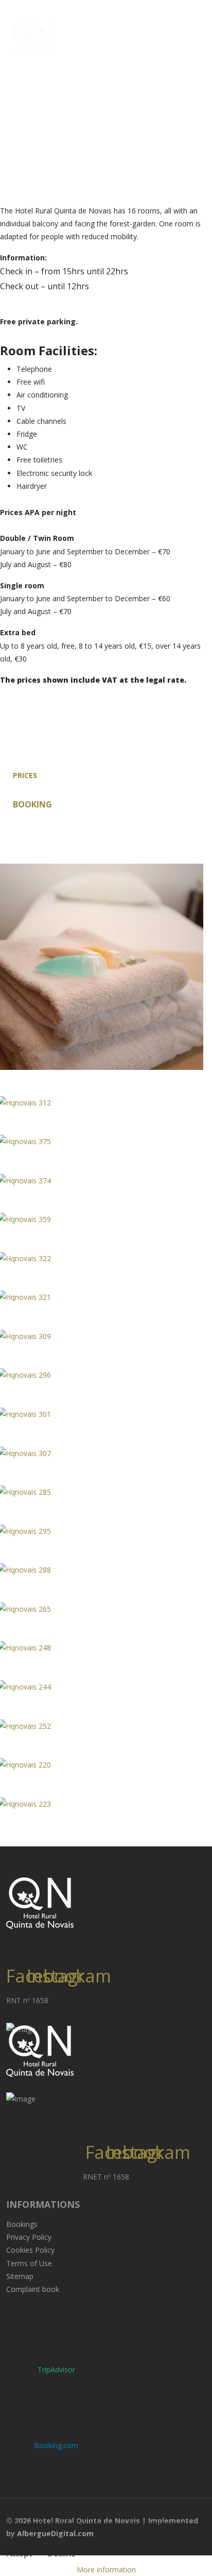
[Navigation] (200, 34)
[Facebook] (16, 1939)
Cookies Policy (30, 2250)
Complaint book (33, 2289)
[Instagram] (37, 1939)
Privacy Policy (29, 2237)
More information (106, 2570)
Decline (61, 2553)
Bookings (22, 2224)
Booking (32, 804)
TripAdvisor (56, 2369)
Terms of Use (29, 2263)
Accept (19, 2553)
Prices (25, 775)
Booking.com (56, 2445)
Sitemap (20, 2276)
